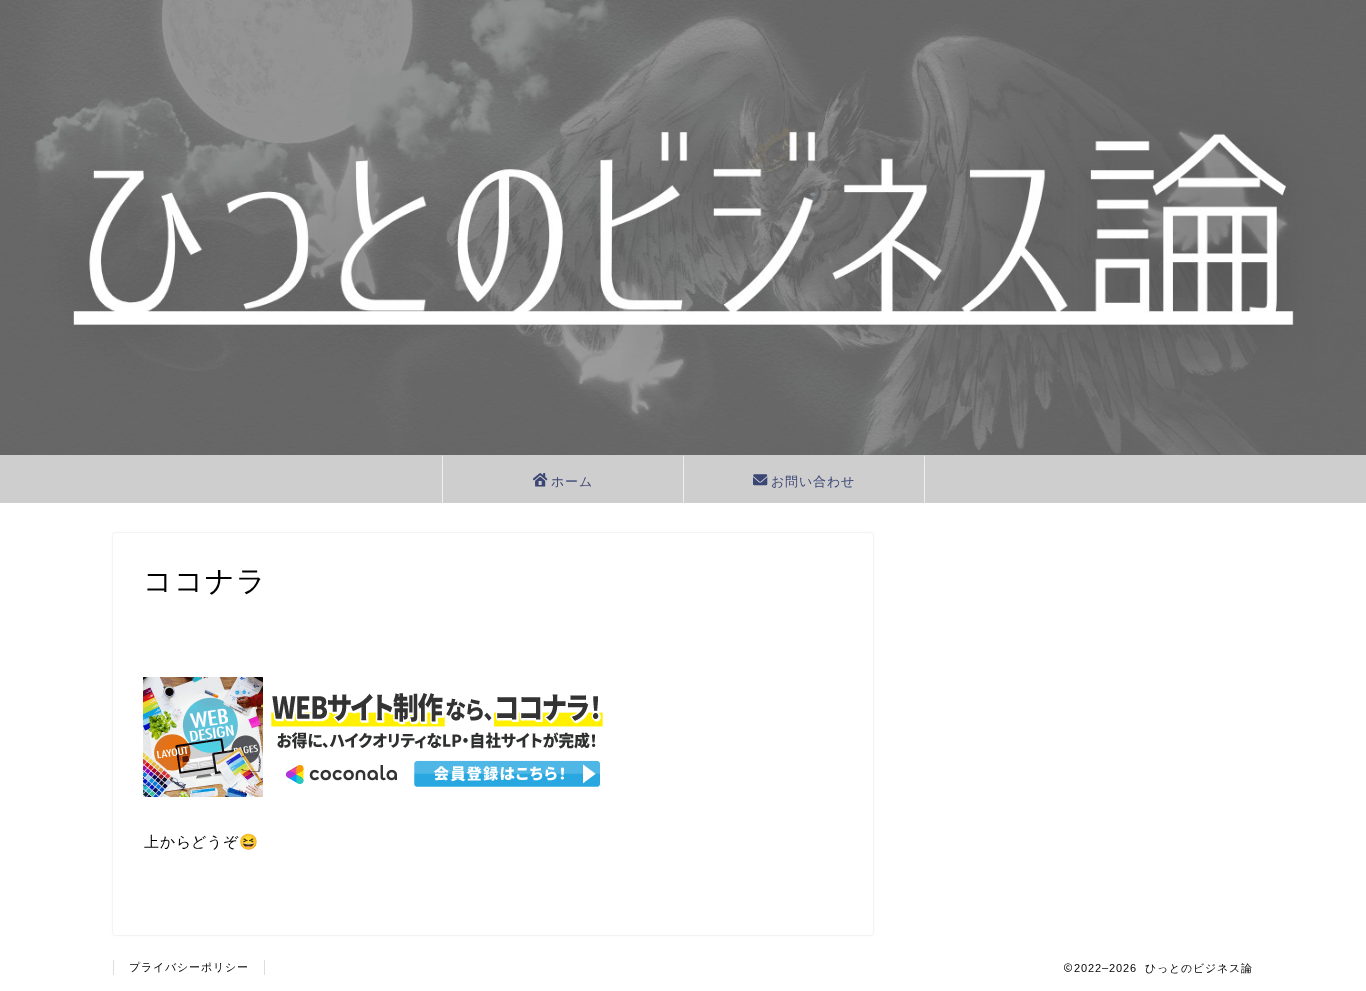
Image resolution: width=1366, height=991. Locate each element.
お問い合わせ (813, 481)
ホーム (572, 481)
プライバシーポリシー (189, 967)
